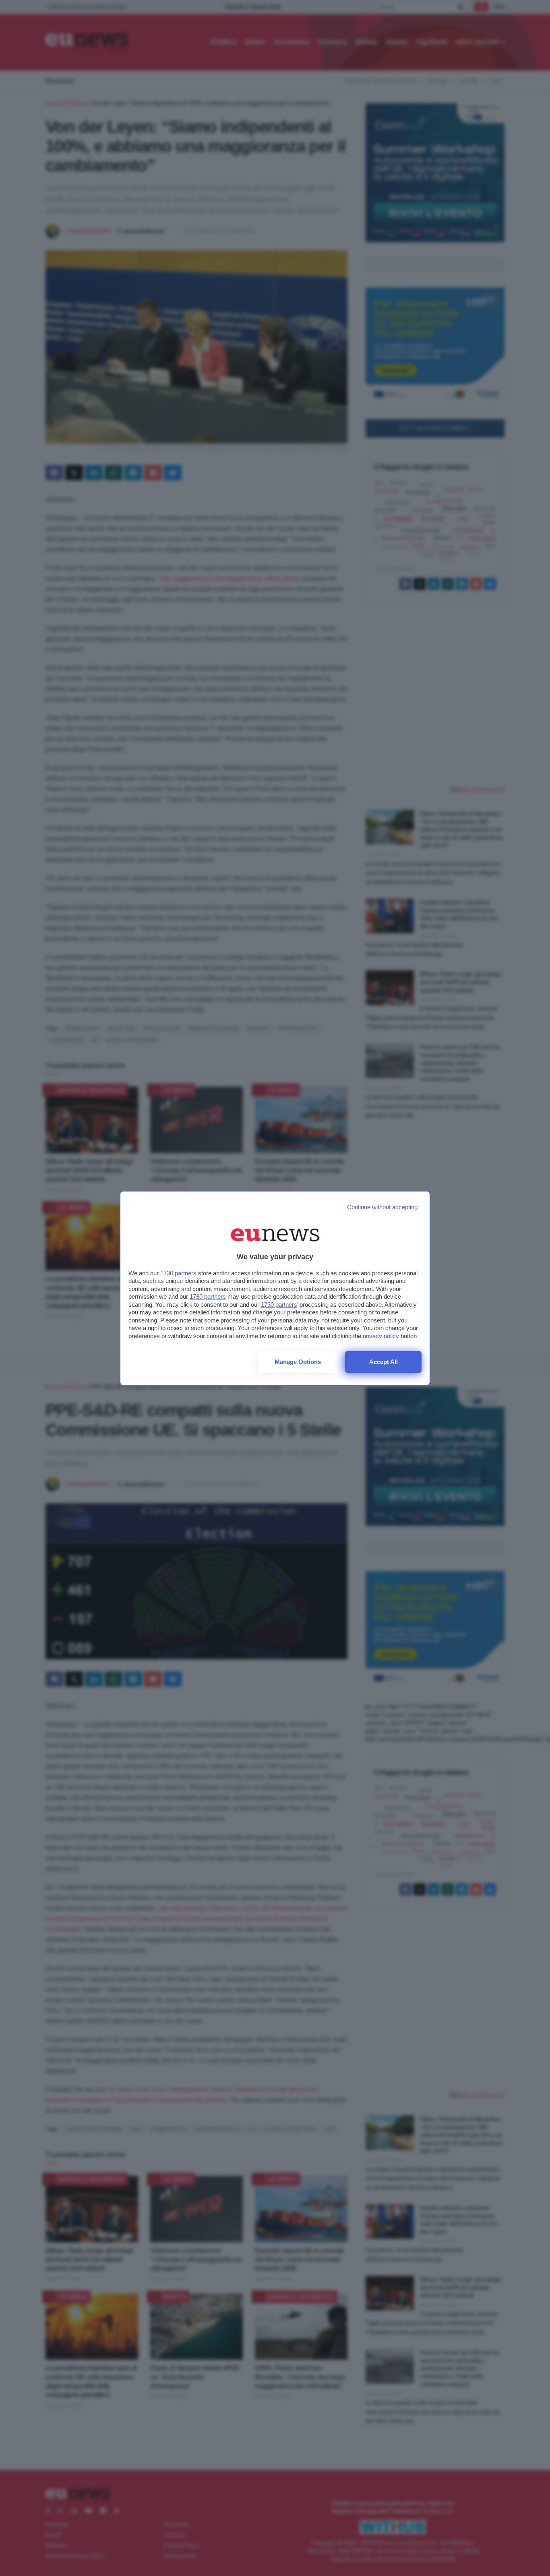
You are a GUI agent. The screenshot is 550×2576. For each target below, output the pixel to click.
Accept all (384, 1362)
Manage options (298, 1362)
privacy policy (381, 1336)
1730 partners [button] (178, 1273)
